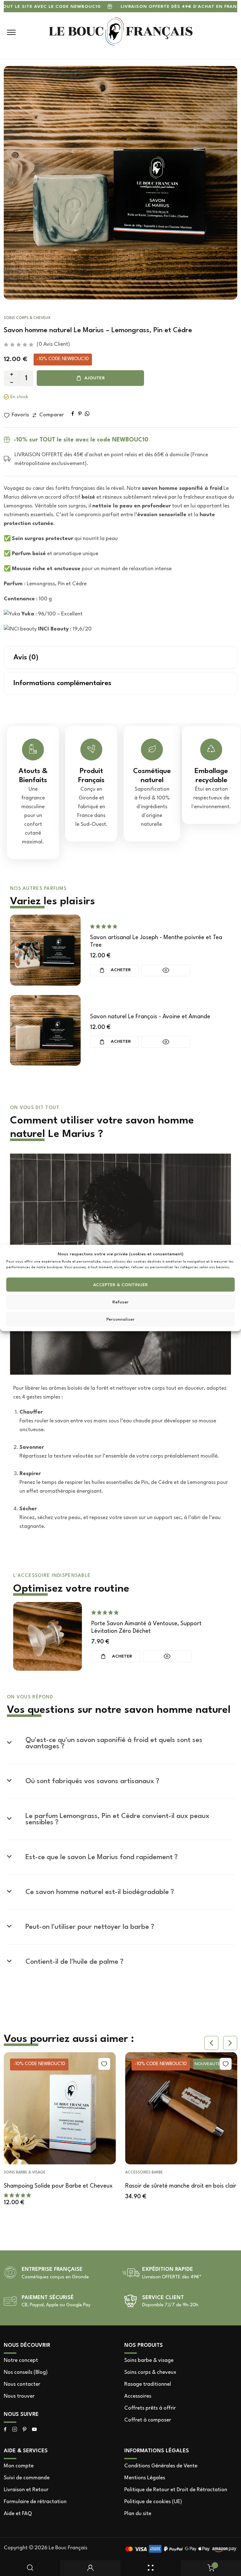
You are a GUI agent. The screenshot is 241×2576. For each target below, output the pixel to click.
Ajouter (95, 378)
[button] (13, 183)
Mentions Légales (145, 2478)
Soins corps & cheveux (27, 318)
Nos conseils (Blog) (26, 2372)
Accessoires (138, 2396)
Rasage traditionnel (148, 2384)
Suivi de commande (27, 2478)
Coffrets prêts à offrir (150, 2408)
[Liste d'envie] (89, 2064)
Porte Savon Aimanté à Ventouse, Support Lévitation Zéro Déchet (146, 1627)
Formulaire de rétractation (35, 2502)
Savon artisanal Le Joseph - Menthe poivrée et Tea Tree (156, 941)
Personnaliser (120, 1319)
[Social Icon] (5, 2430)
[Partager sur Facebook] (73, 414)
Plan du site (138, 2514)
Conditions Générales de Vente (161, 2466)
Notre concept (21, 2360)
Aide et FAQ (18, 2514)
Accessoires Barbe (129, 2173)
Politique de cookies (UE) (153, 2502)
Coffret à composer (148, 2420)
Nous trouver (19, 2396)
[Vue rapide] (166, 970)
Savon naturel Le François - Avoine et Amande (150, 1017)
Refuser (120, 1302)
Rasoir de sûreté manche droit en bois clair (166, 2186)
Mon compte (19, 2466)
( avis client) (53, 344)
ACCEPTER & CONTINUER (120, 1285)
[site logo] (121, 32)
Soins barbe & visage (149, 2360)
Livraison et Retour (26, 2490)
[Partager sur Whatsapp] (87, 414)
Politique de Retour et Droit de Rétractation (176, 2490)
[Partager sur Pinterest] (80, 414)
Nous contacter (22, 2384)
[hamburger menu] (11, 32)
